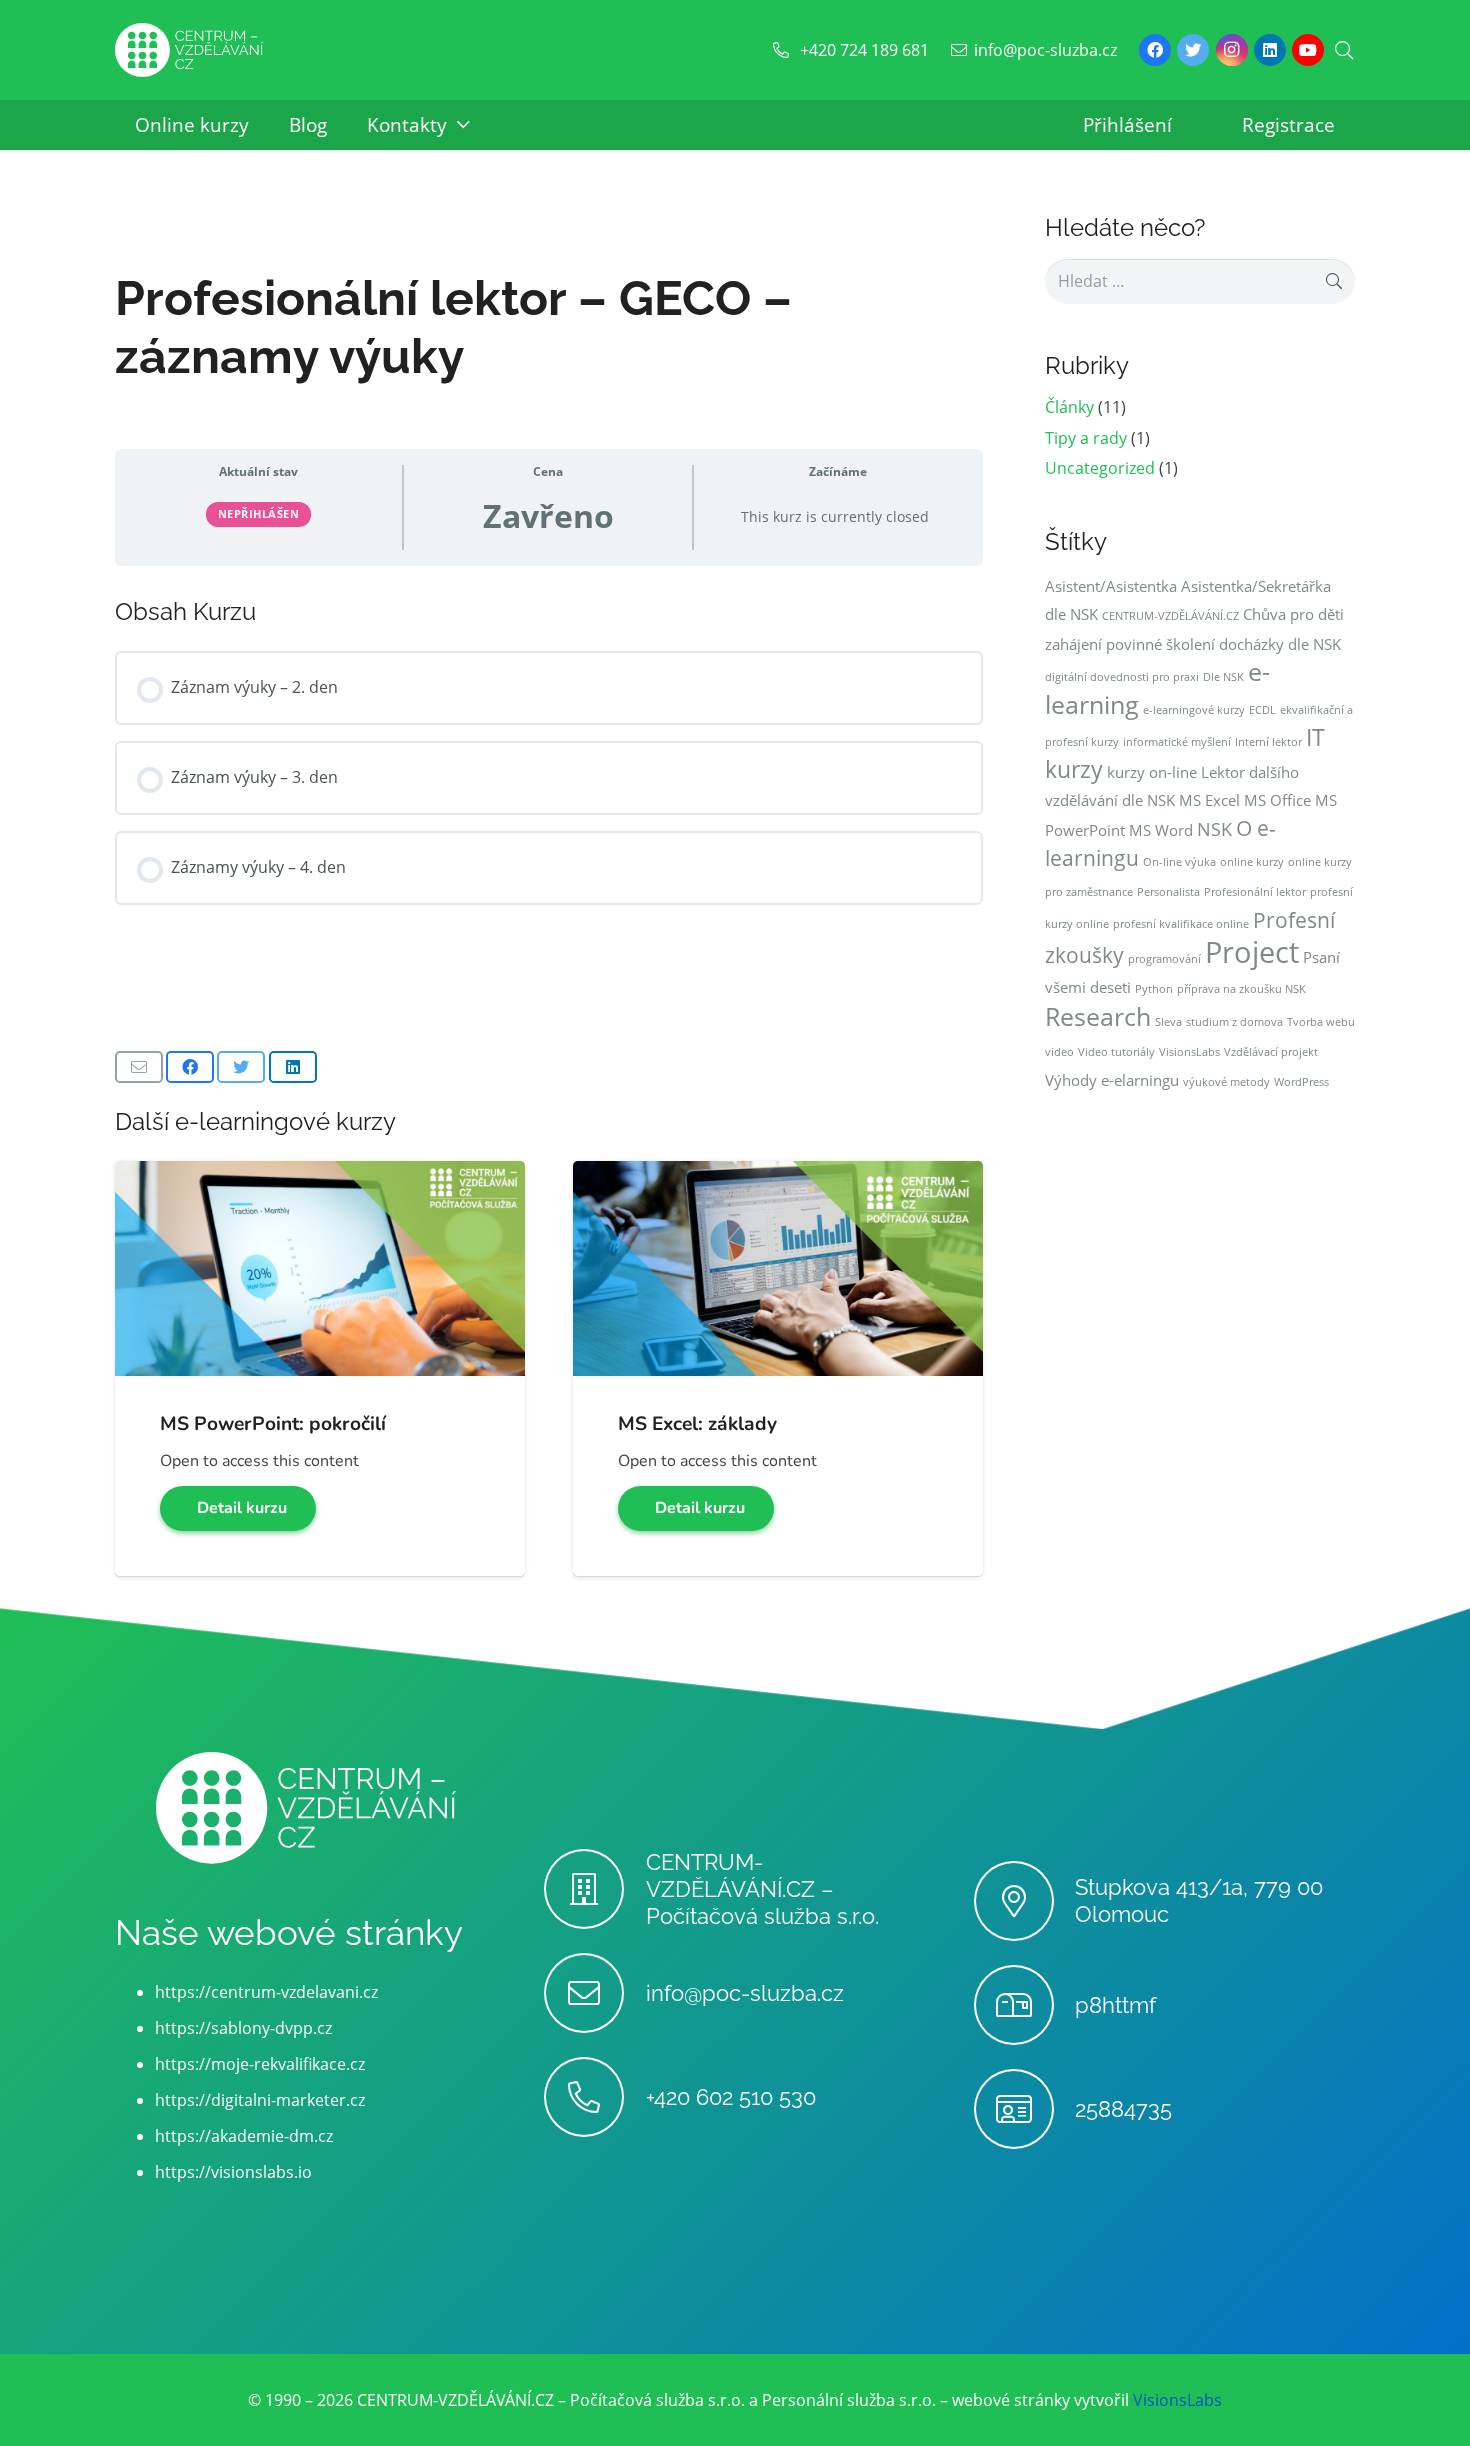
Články (1069, 407)
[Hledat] (1344, 50)
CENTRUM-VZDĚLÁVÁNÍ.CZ (1170, 616)
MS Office (1277, 800)
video (1059, 1052)
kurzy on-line (1152, 772)
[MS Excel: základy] (778, 1175)
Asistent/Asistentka (1111, 586)
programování (1164, 959)
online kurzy (1252, 862)
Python (1154, 989)
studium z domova (1234, 1022)
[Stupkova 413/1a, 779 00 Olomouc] (1024, 1901)
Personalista (1168, 892)
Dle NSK (1223, 677)
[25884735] (1024, 2109)
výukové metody (1226, 1082)
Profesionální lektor (1255, 892)
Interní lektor (1268, 742)
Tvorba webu (1321, 1022)
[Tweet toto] (241, 1067)
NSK (1214, 829)
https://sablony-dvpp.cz (243, 2028)
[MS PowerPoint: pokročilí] (320, 1175)
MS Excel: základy (697, 1424)
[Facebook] (1155, 50)
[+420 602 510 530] (594, 2097)
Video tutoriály (1116, 1052)
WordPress (1301, 1082)
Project (1252, 952)
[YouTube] (1308, 50)
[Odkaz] (189, 50)
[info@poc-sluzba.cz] (594, 1993)
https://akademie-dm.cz (244, 2136)
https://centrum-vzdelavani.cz (266, 1992)
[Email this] (139, 1067)
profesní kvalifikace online (1181, 924)
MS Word (1161, 830)
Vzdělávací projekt (1271, 1052)
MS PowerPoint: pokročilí (273, 1424)
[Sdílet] (190, 1067)
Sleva (1168, 1022)
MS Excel (1209, 800)
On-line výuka (1179, 862)
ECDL (1262, 710)
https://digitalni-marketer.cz (260, 2100)
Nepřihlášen (259, 513)
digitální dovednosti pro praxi (1122, 677)
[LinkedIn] (1270, 50)
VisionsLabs (1189, 1052)
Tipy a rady (1086, 438)
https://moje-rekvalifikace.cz (260, 2064)
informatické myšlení (1177, 742)
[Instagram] (1232, 50)
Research (1098, 1016)
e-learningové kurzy (1194, 710)
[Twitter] (1193, 50)
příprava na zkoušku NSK (1241, 989)
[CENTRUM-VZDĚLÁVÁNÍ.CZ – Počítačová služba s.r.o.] (594, 1889)
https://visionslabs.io (233, 2172)
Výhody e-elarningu (1112, 1080)
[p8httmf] (1024, 2005)
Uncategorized (1100, 468)
